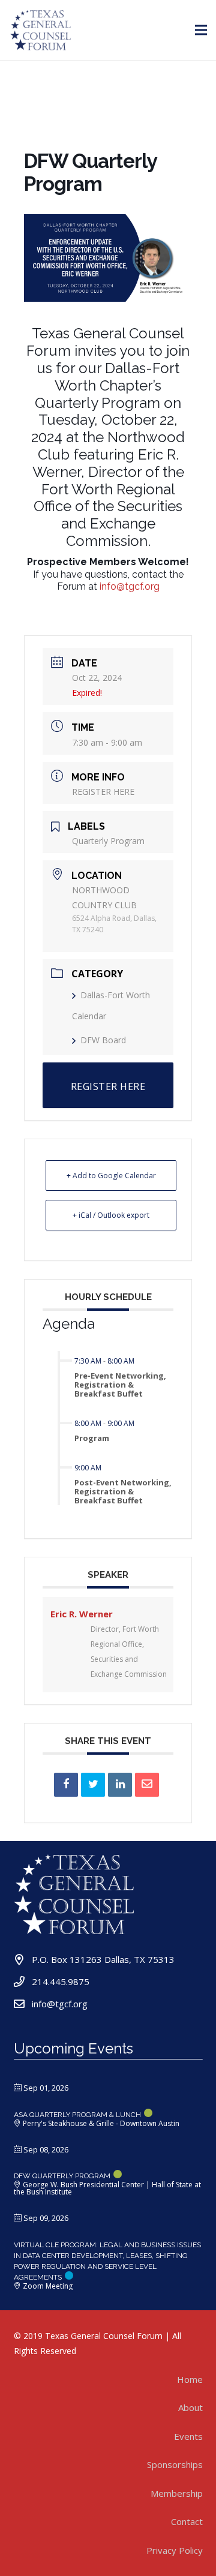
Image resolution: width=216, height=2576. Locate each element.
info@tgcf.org (130, 586)
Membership (177, 2493)
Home (190, 2379)
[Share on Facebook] (66, 1785)
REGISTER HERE (103, 792)
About (190, 2407)
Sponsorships (175, 2464)
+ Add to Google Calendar (111, 1176)
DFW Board (103, 1040)
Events (188, 2436)
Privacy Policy (175, 2550)
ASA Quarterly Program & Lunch (77, 2115)
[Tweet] (93, 1785)
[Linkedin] (120, 1785)
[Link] (41, 30)
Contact (187, 2521)
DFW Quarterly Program (62, 2176)
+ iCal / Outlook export (111, 1215)
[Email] (147, 1785)
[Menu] (201, 30)
